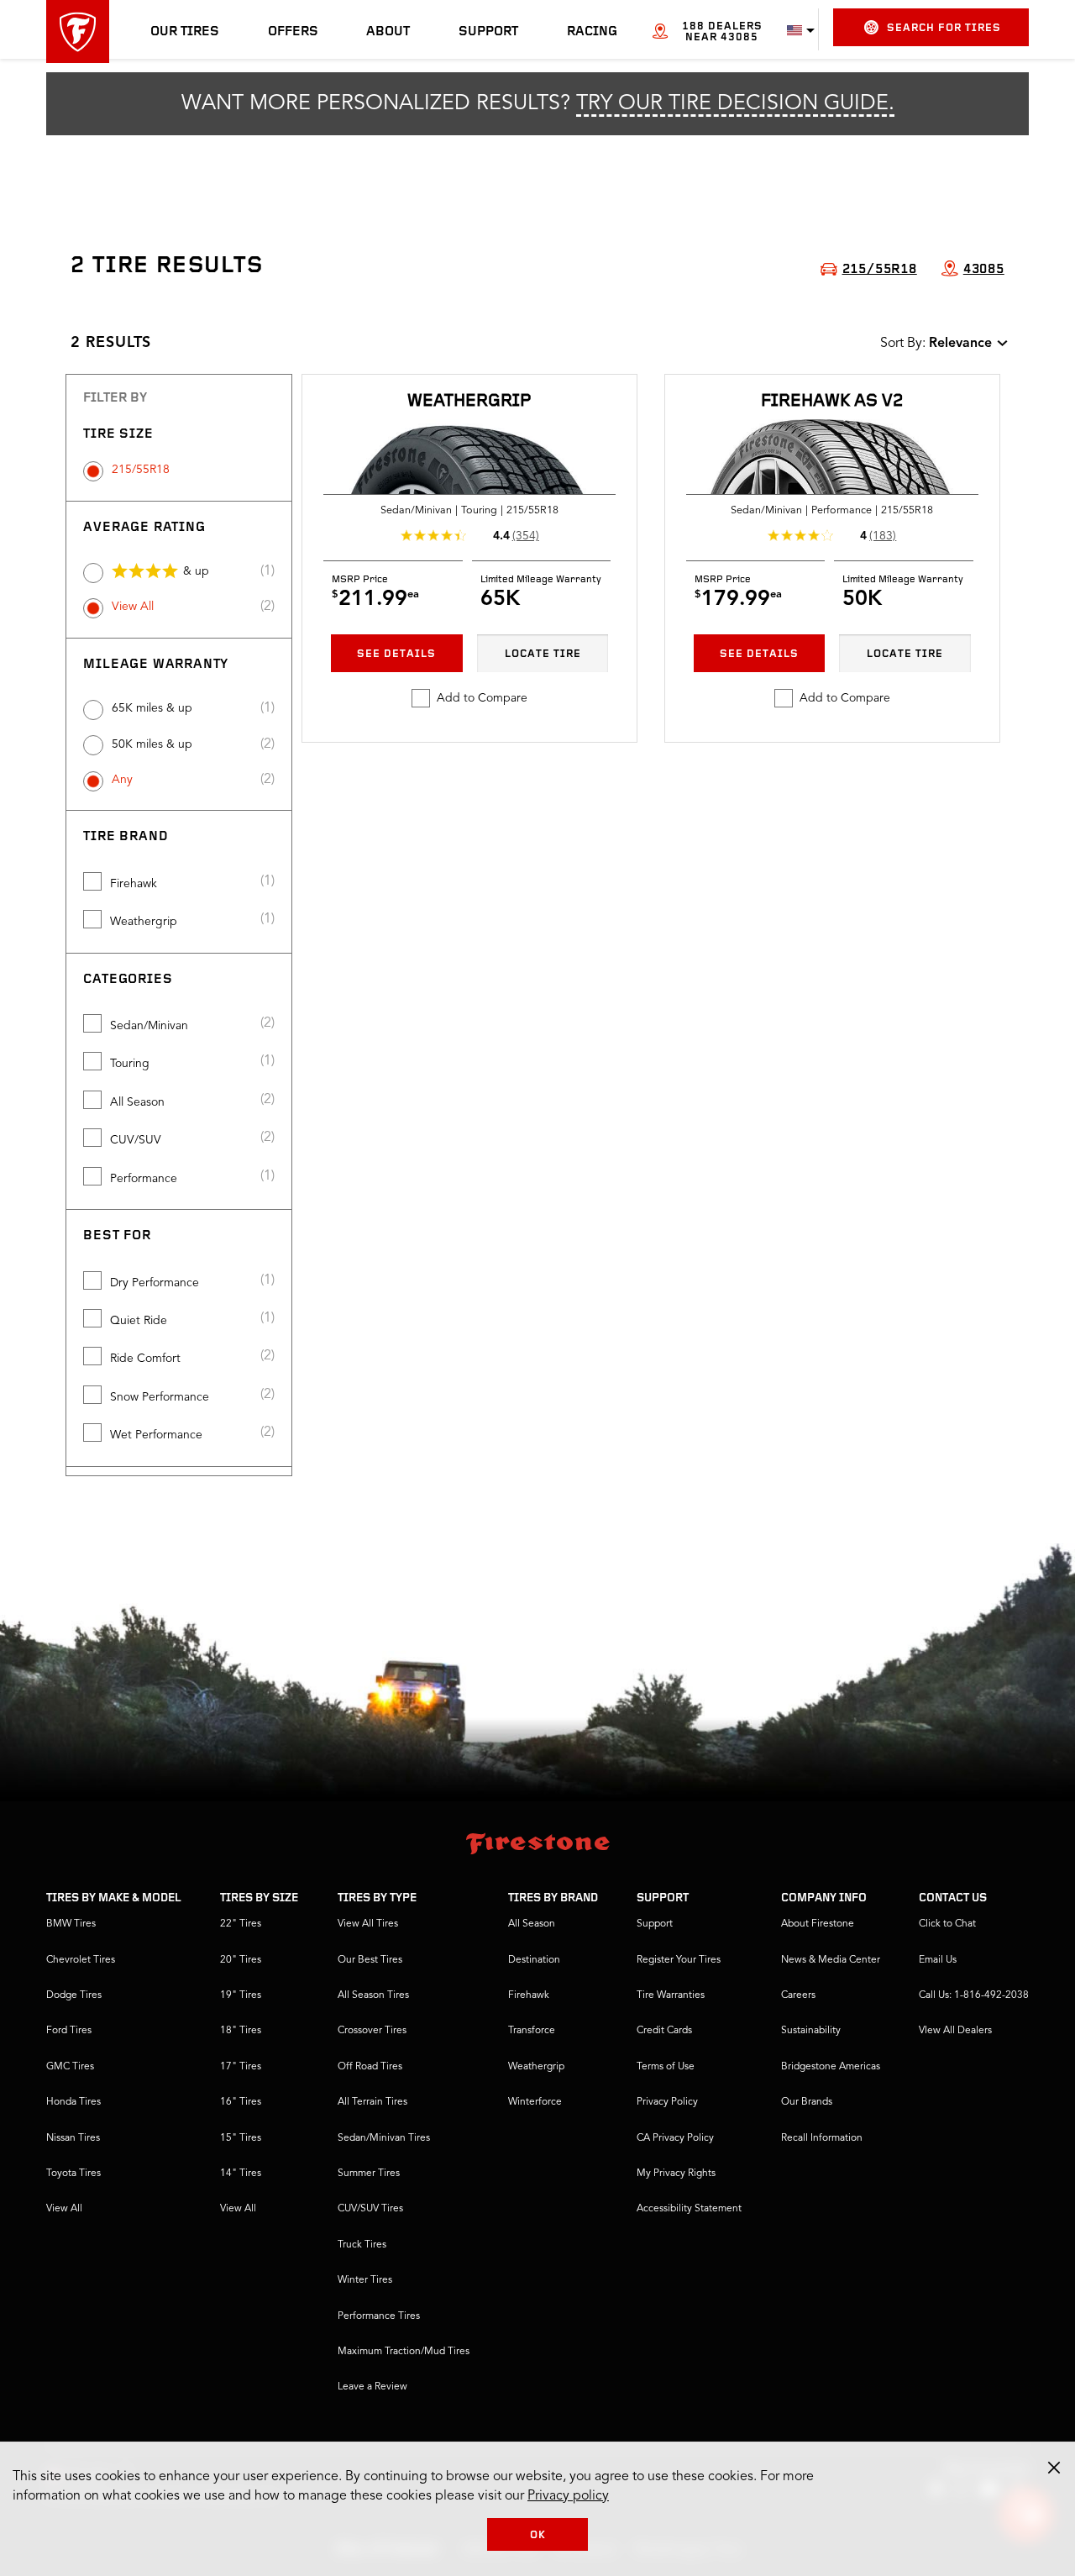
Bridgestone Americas (831, 2067)
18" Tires (241, 2031)
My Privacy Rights (676, 2174)
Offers (293, 32)
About (388, 32)
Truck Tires (362, 2245)
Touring (130, 1064)
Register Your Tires (679, 1960)
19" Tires (241, 1995)
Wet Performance (156, 1435)
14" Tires (241, 2174)
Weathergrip (144, 922)
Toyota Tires (73, 2174)
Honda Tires (73, 2102)
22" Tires (241, 1924)
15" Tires (241, 2138)
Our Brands (807, 2102)
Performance (144, 1179)
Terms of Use (666, 2067)
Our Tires (185, 32)
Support (488, 32)
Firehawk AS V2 (832, 401)
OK (538, 2535)
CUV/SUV (136, 1140)
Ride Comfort (145, 1359)
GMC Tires (70, 2067)
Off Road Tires (370, 2067)
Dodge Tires (74, 1995)
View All (133, 607)
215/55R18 (141, 470)
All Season (137, 1102)
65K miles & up (152, 708)
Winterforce (535, 2102)
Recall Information (822, 2138)
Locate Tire (543, 654)
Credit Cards (664, 2031)
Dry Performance (155, 1283)
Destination (534, 1960)
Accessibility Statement (689, 2209)
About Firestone (818, 1924)
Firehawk (134, 884)
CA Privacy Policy (675, 2138)
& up (196, 571)
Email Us (938, 1960)
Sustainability (811, 2031)
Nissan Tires (73, 2138)
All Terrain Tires (372, 2102)
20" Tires (241, 1960)
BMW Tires (71, 1924)
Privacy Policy (667, 2102)
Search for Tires (944, 28)
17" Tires (241, 2067)
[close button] (1054, 2468)
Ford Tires (69, 2031)
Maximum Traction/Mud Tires (404, 2352)
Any (122, 780)
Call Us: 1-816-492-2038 (974, 1995)
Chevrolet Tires (81, 1960)
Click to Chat (947, 1924)
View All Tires (368, 1924)
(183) (883, 536)
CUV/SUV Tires (370, 2209)
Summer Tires (369, 2174)
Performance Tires (379, 2316)
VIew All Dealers (955, 2031)
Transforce (532, 2031)
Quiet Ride (139, 1321)
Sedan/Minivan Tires (384, 2138)
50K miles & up (152, 744)
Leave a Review (372, 2387)
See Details (396, 654)
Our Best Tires (370, 1960)
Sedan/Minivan (149, 1026)
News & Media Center (831, 1960)
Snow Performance (160, 1397)
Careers (798, 1995)
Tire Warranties (671, 1995)
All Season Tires (373, 1995)
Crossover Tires (372, 2031)
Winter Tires (365, 2280)
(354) (526, 536)
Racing (592, 32)
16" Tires (241, 2102)
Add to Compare (482, 698)
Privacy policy (568, 2496)
